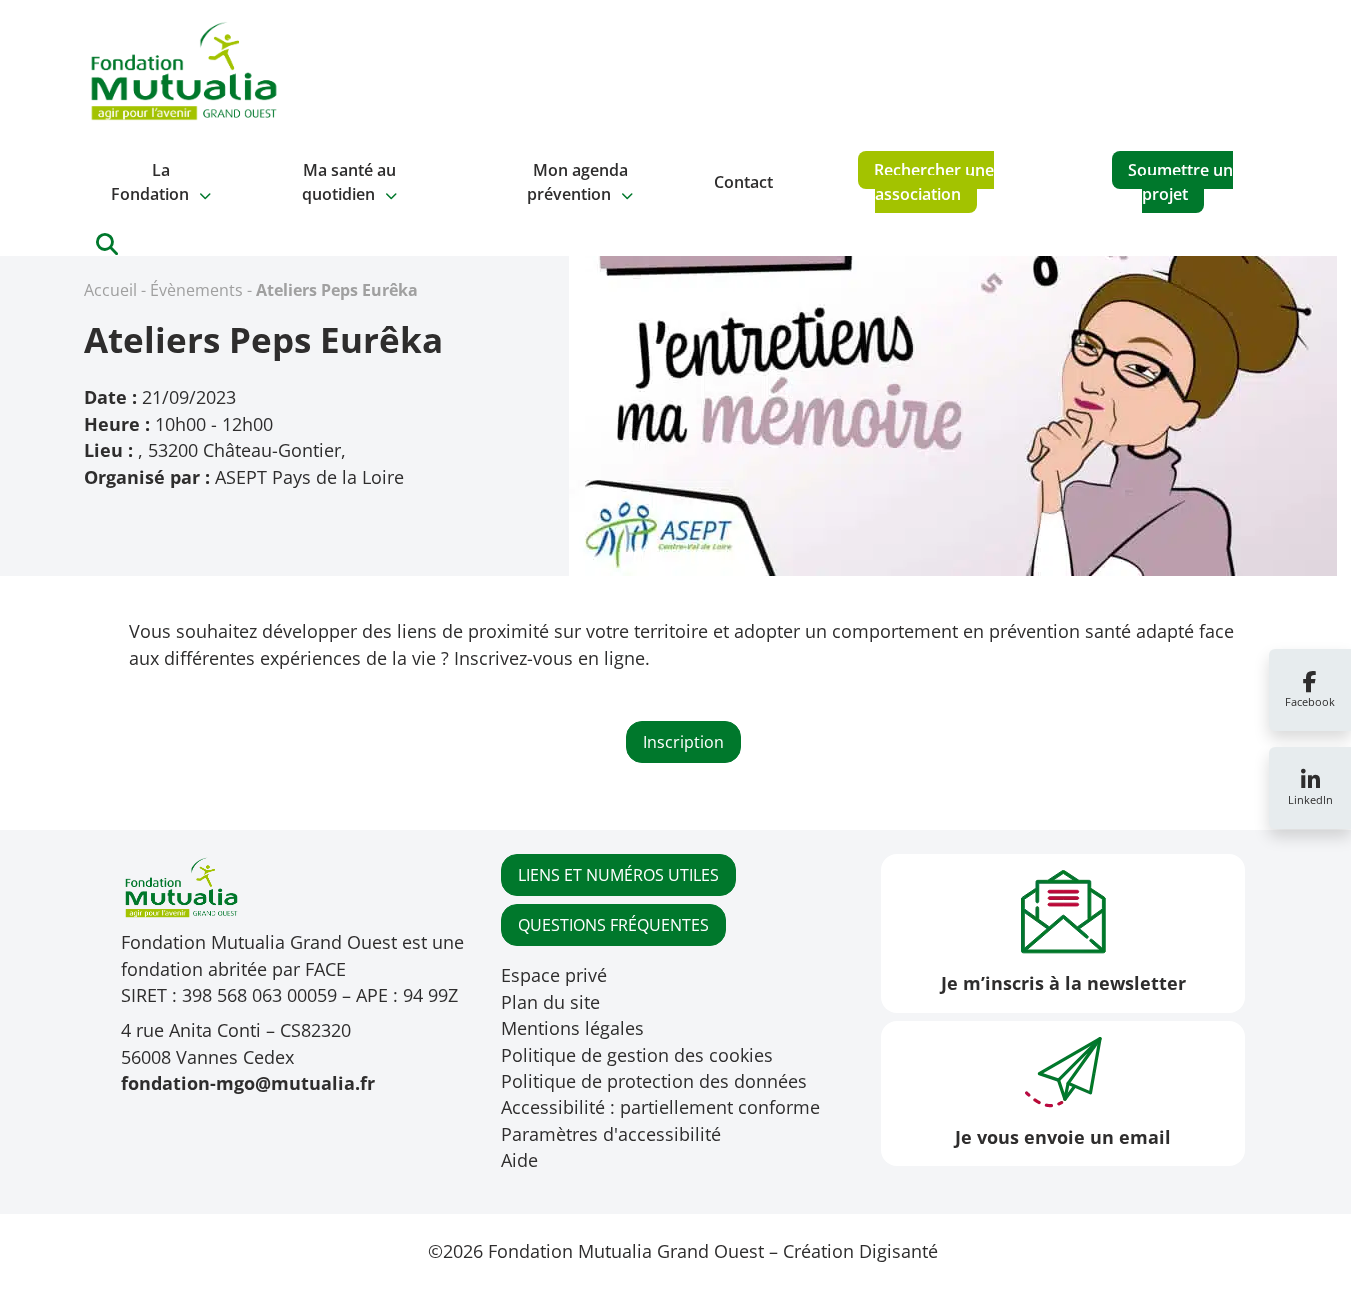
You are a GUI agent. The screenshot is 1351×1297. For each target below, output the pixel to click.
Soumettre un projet (1180, 182)
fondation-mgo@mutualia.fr (248, 1083)
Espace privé (554, 975)
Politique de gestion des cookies (637, 1055)
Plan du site (550, 1002)
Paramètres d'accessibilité (611, 1134)
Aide (519, 1160)
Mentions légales (572, 1028)
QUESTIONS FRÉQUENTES (613, 925)
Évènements (196, 290)
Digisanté (898, 1251)
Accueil (110, 290)
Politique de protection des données (654, 1081)
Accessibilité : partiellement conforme (660, 1107)
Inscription (683, 742)
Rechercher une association (934, 182)
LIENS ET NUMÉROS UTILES (618, 875)
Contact (743, 182)
